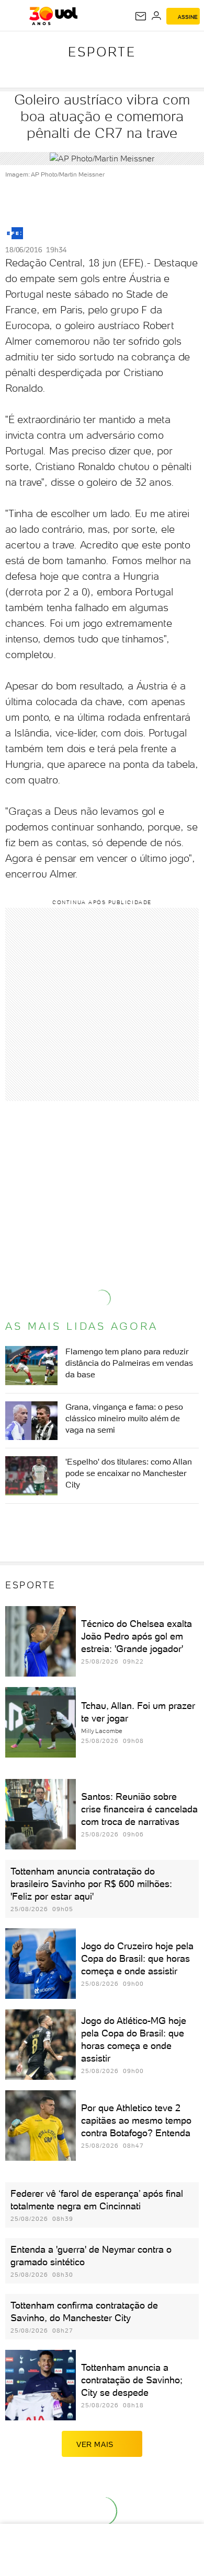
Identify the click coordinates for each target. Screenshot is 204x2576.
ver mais (95, 2444)
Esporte (102, 52)
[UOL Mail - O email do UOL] (141, 16)
